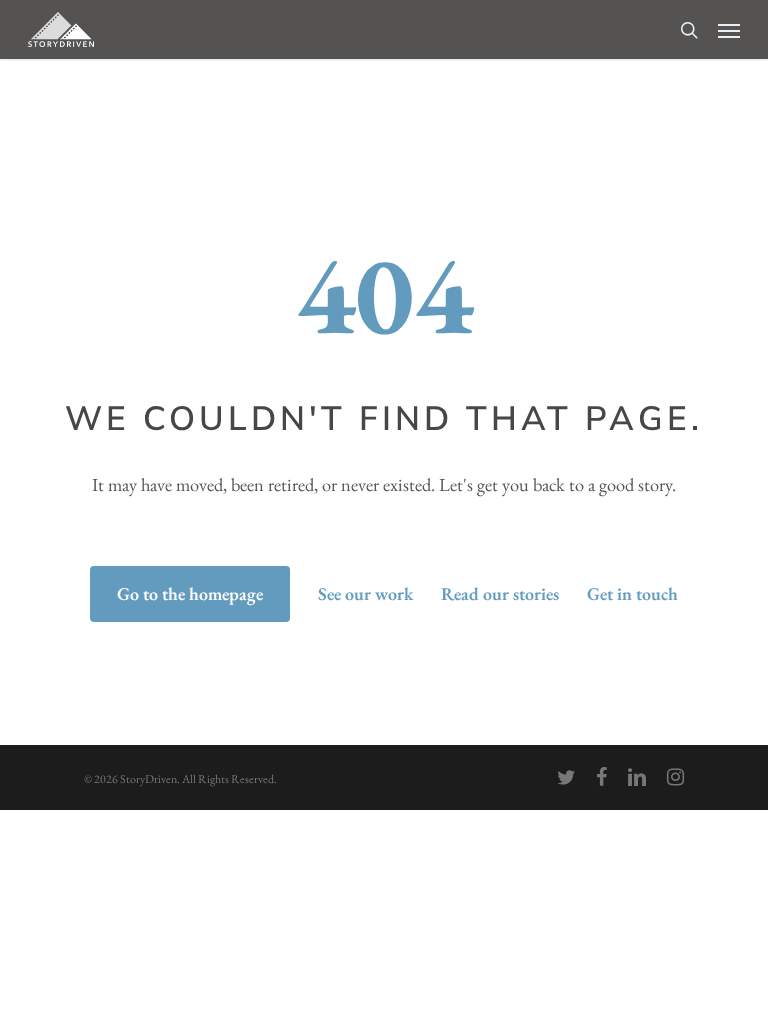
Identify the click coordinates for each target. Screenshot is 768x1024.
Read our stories (500, 593)
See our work (365, 593)
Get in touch (632, 593)
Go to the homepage (190, 593)
